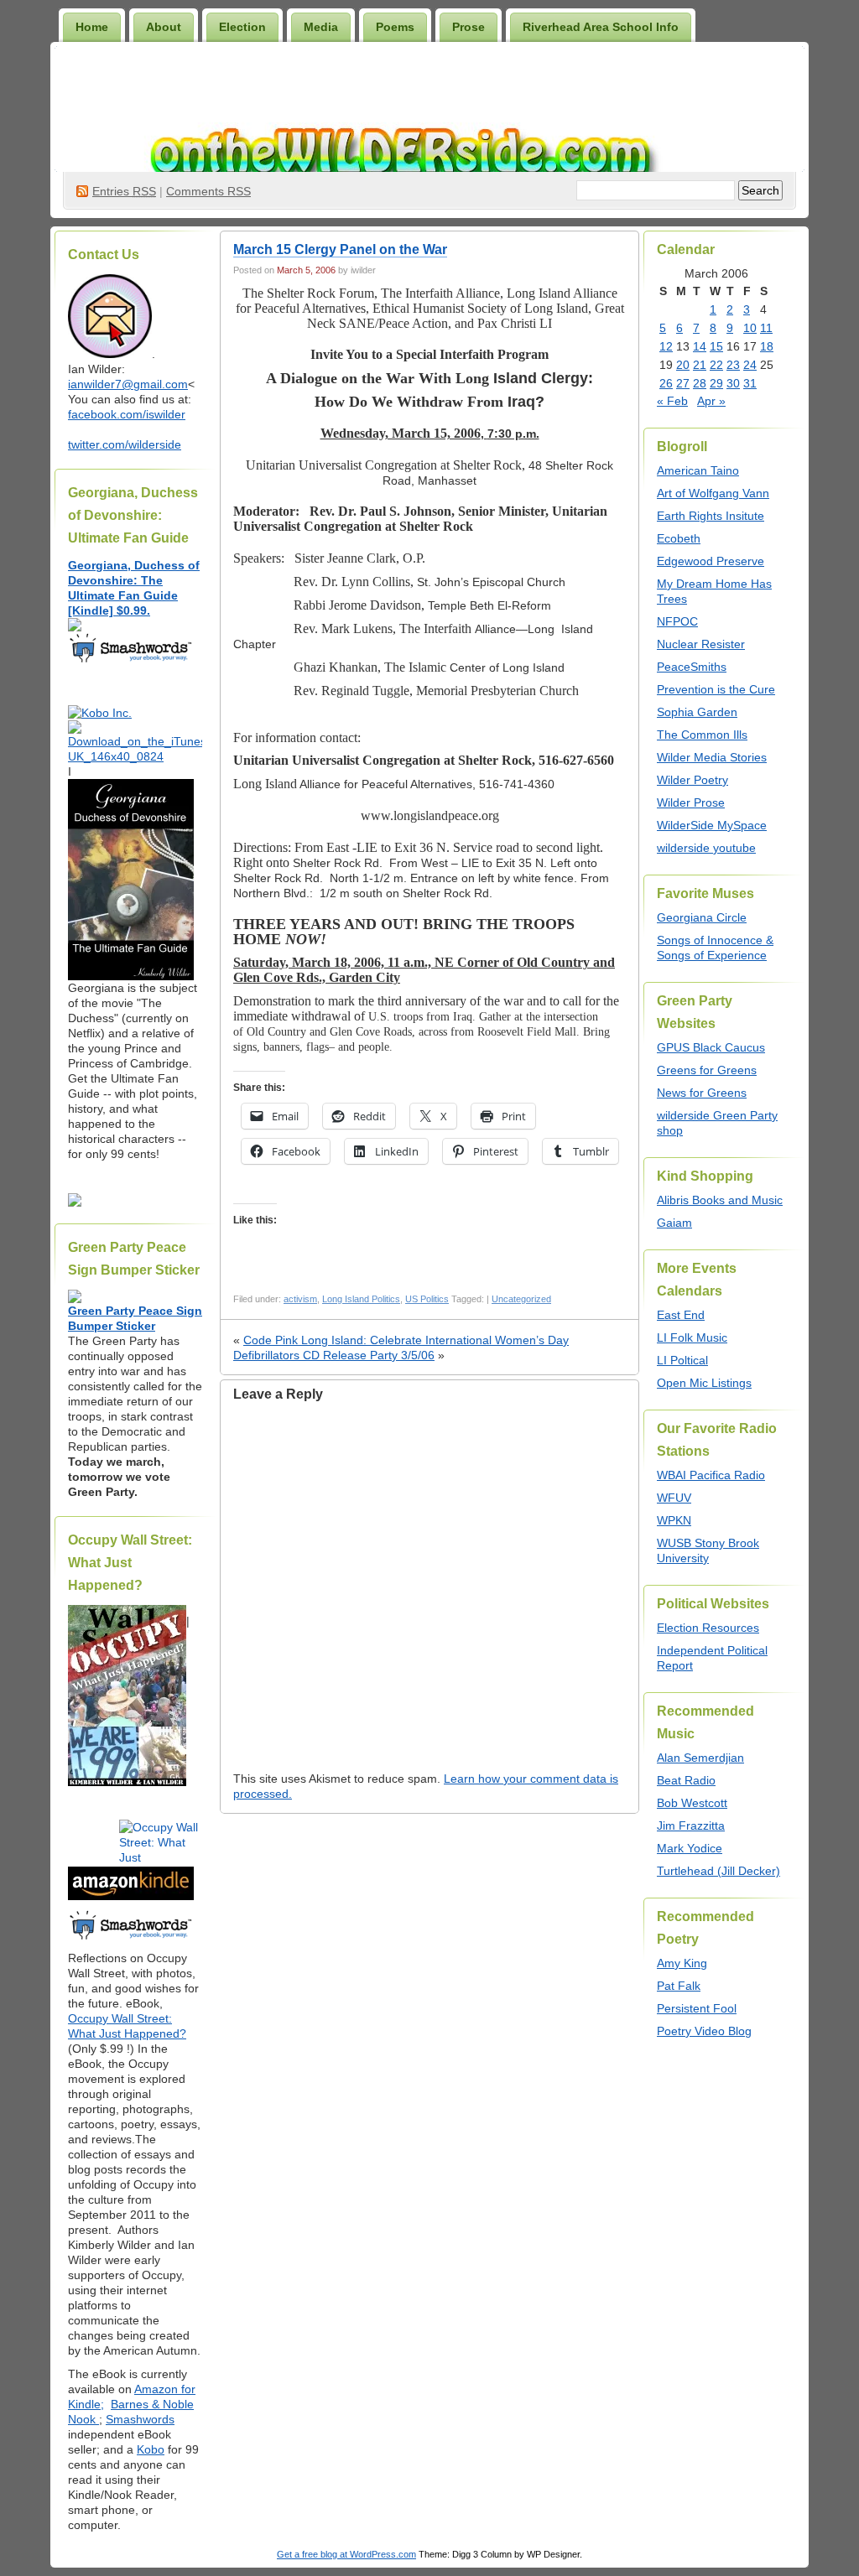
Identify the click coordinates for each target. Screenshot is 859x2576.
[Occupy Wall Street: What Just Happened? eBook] (131, 1938)
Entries (124, 191)
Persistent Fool (697, 2008)
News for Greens (702, 1093)
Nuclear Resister (701, 644)
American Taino (698, 470)
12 (666, 346)
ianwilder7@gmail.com (128, 384)
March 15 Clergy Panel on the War (340, 249)
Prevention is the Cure (716, 689)
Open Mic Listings (704, 1383)
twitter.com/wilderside (125, 444)
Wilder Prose (691, 802)
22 (716, 365)
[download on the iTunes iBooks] (135, 756)
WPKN (674, 1520)
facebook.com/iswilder (127, 414)
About (164, 27)
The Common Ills (702, 735)
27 (683, 383)
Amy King (682, 1963)
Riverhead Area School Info (601, 27)
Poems (395, 27)
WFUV (674, 1498)
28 (700, 383)
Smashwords (140, 2419)
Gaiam (674, 1223)
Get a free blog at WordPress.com (346, 2554)
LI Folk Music (692, 1337)
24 (750, 365)
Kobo (151, 2449)
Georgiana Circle (702, 917)
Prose (469, 27)
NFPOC (677, 621)
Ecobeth (679, 538)
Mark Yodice (690, 1848)
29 (716, 383)
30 (733, 383)
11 (766, 328)
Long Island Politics (361, 1299)
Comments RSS (208, 191)
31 (750, 383)
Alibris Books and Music (720, 1200)
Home (92, 27)
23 (733, 365)
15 (716, 346)
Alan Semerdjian (700, 1758)
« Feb (672, 401)
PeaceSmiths (692, 667)
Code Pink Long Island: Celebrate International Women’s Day (406, 1340)
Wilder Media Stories (712, 757)
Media (321, 27)
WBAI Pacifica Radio (711, 1475)
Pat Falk (679, 1986)
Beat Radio (686, 1780)
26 (666, 383)
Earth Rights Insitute (711, 516)
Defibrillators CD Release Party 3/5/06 (334, 1355)
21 (700, 365)
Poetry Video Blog (704, 2031)
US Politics (427, 1299)
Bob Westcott (692, 1803)
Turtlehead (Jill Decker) (718, 1871)
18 (767, 346)
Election (242, 27)
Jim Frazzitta (691, 1826)
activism (300, 1299)
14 (700, 346)
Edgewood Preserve (711, 561)
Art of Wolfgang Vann (713, 493)
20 (683, 365)
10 (750, 328)
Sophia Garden (697, 712)
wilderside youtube (706, 848)
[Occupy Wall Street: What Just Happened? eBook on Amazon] (131, 1896)
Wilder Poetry (692, 780)
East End (681, 1315)
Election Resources (708, 1628)
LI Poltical (682, 1360)
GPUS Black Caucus (711, 1047)
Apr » (711, 401)
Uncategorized (521, 1299)
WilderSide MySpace (712, 825)
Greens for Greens (707, 1070)
